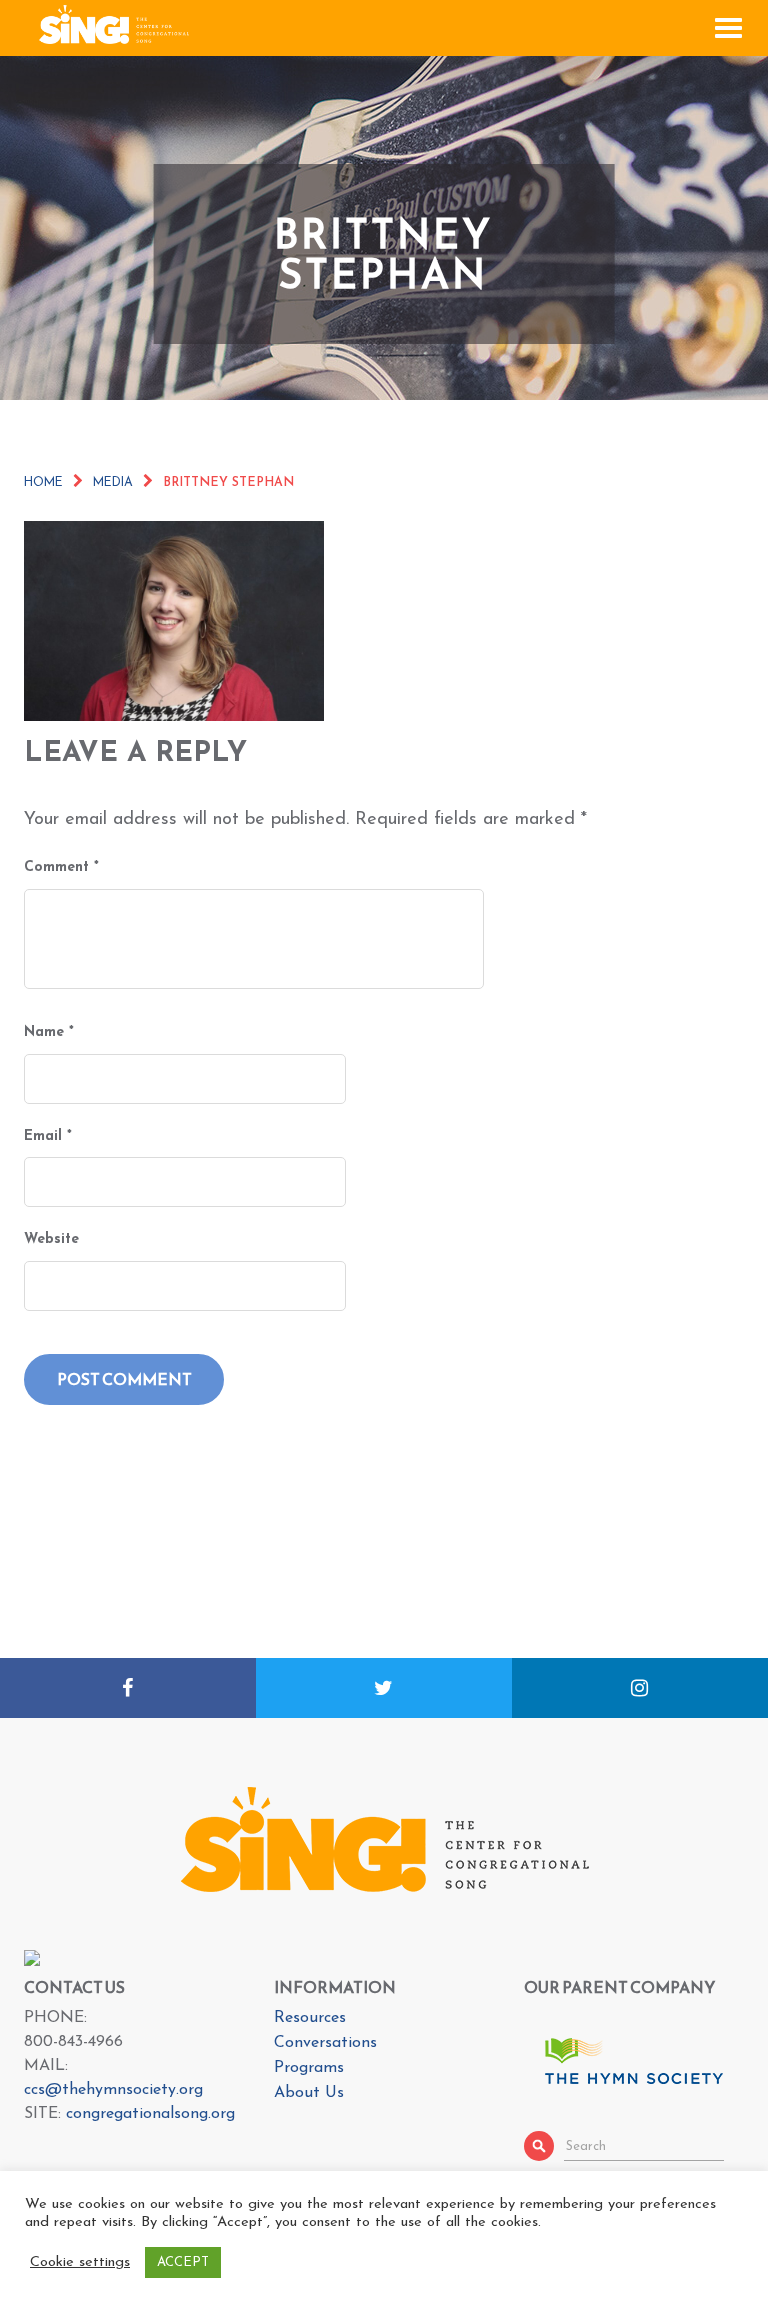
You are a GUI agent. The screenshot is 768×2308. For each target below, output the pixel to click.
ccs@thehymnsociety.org (113, 2090)
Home (43, 483)
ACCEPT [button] (183, 2262)
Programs (309, 2068)
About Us (309, 2093)
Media (113, 483)
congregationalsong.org (150, 2114)
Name (49, 1032)
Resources (310, 2018)
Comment (61, 867)
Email (48, 1136)
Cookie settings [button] (80, 2262)
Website (51, 1239)
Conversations (325, 2043)
